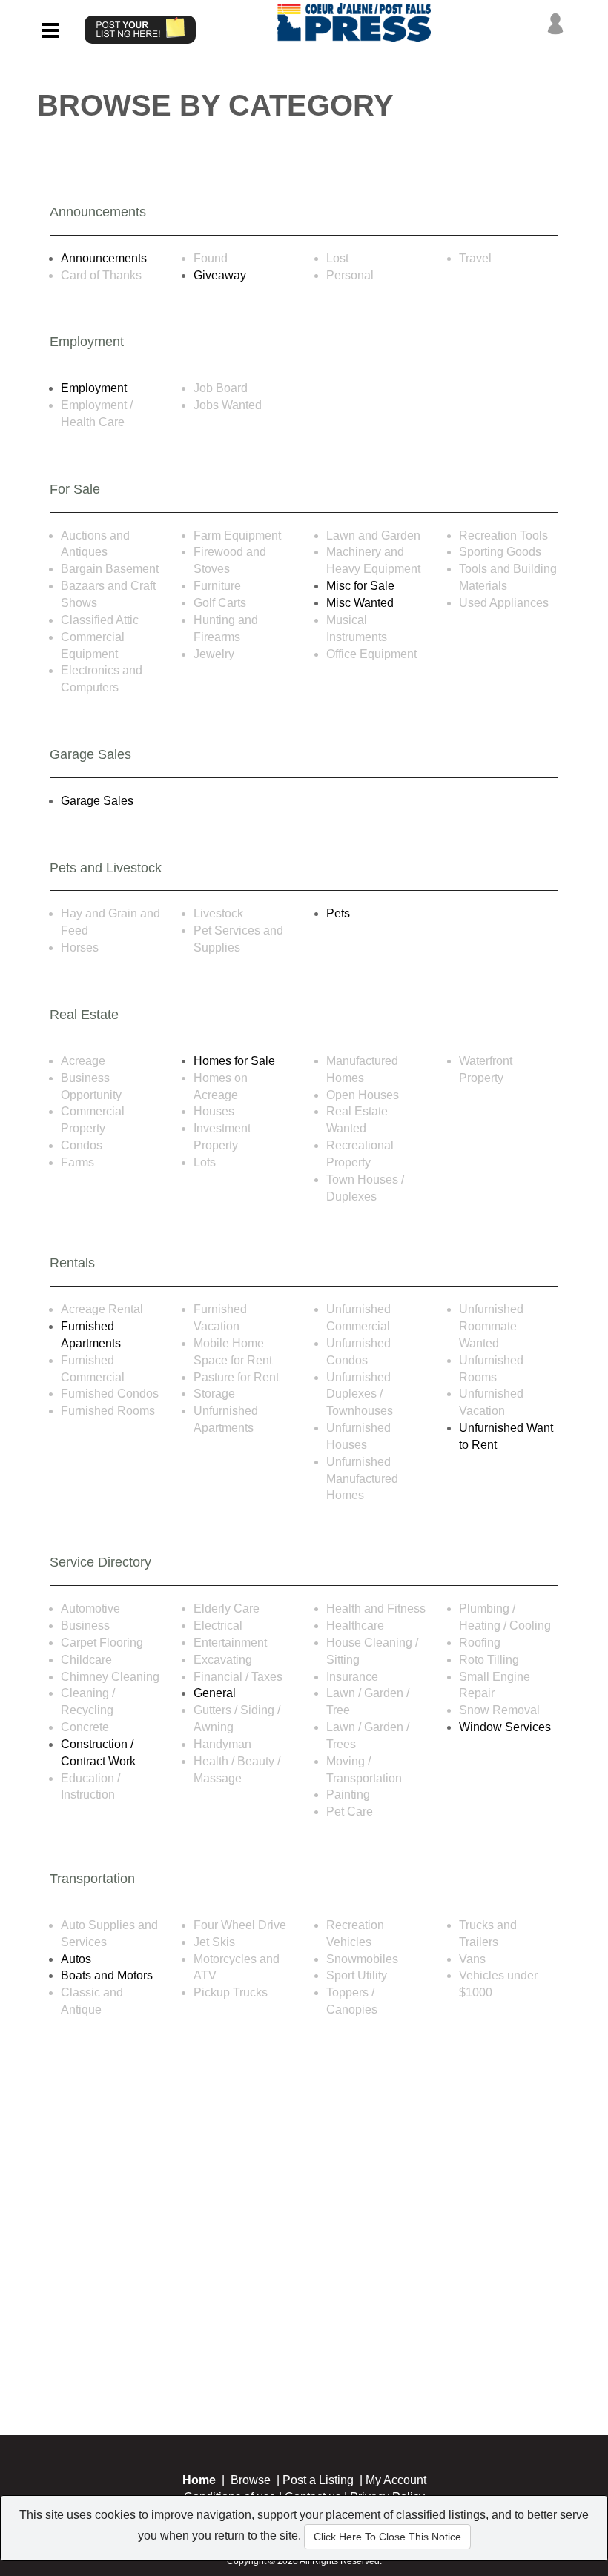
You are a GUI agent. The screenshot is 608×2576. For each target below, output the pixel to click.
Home (199, 2480)
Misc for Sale (360, 586)
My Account (396, 2480)
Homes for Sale (234, 1061)
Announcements (104, 258)
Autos (76, 1959)
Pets (338, 913)
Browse (251, 2480)
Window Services (505, 1727)
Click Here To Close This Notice (387, 2537)
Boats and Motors (107, 1975)
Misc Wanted (360, 603)
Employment (94, 388)
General (215, 1693)
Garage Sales (97, 801)
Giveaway (220, 275)
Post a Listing (318, 2480)
